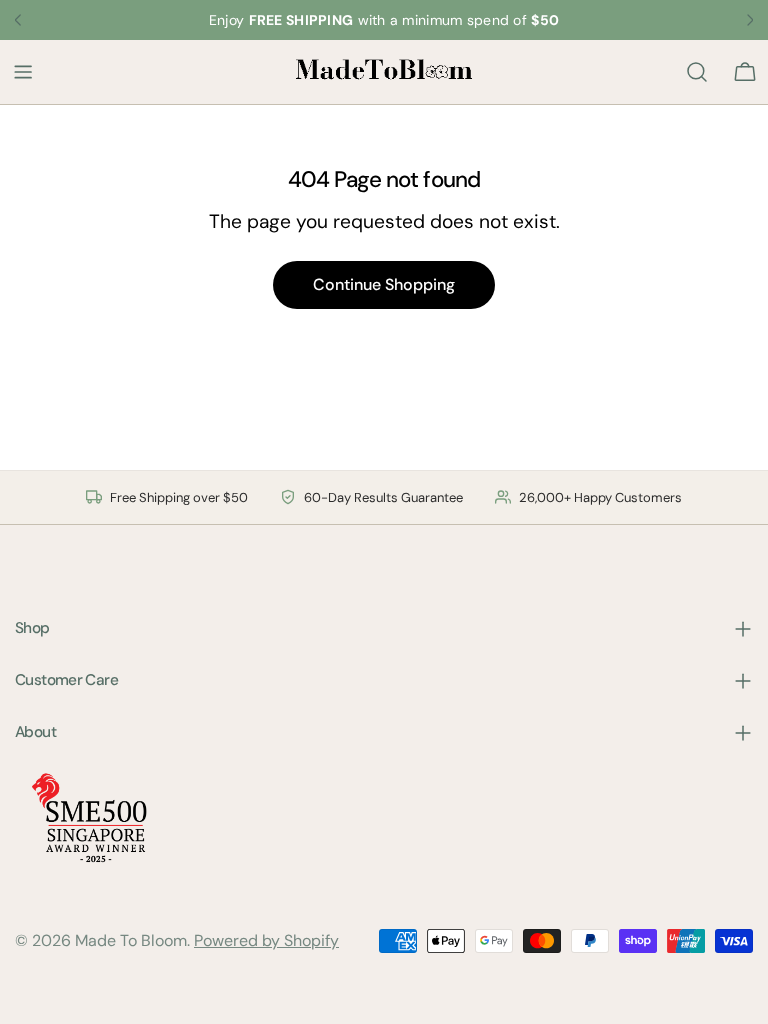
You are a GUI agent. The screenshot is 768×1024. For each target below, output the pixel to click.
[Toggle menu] (23, 72)
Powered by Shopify (266, 940)
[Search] (697, 72)
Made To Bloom (131, 940)
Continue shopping (384, 284)
